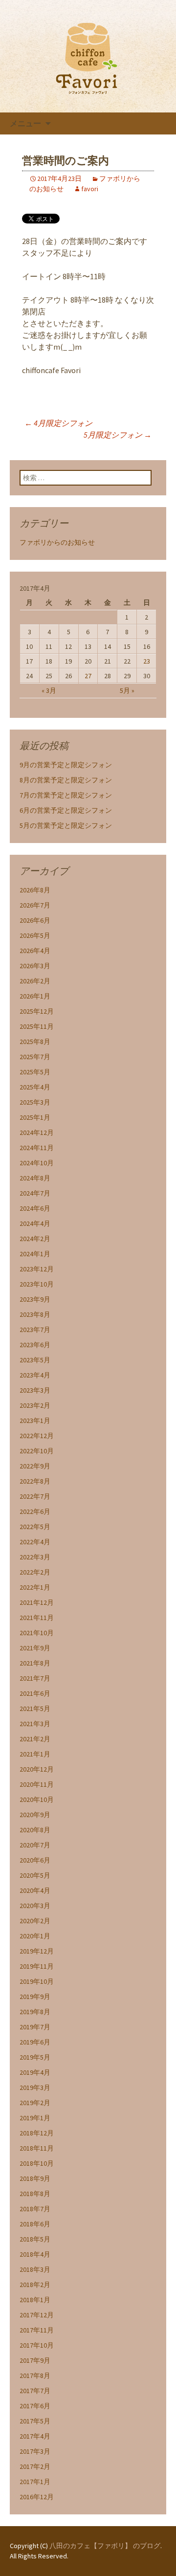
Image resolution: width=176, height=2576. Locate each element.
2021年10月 (37, 1633)
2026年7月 (35, 905)
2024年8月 (35, 1178)
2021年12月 (37, 1602)
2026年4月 (35, 951)
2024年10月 (37, 1163)
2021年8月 (35, 1663)
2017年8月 (35, 2376)
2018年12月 (37, 2133)
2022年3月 (35, 1557)
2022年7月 (35, 1496)
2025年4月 (35, 1087)
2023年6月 (35, 1345)
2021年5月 (35, 1709)
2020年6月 (35, 1860)
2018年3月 (35, 2269)
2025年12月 (37, 1011)
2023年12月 (37, 1269)
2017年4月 (35, 2436)
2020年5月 (35, 1875)
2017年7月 (35, 2391)
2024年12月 (37, 1133)
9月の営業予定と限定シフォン (66, 765)
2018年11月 (37, 2148)
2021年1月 (35, 1754)
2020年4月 (35, 1890)
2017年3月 (35, 2451)
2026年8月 (35, 890)
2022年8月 (35, 1481)
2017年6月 (35, 2406)
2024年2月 (35, 1239)
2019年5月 (35, 2057)
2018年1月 (35, 2300)
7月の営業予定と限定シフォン (66, 795)
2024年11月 (37, 1148)
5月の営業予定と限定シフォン (66, 825)
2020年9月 (35, 1815)
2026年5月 (35, 935)
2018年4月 (35, 2254)
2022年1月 (35, 1587)
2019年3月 (35, 2087)
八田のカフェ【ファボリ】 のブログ (105, 2546)
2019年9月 (35, 1997)
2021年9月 (35, 1648)
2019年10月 (37, 1981)
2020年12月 (37, 1769)
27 (88, 676)
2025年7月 (35, 1057)
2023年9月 (35, 1299)
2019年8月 (35, 2012)
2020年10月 (37, 1799)
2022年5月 (35, 1527)
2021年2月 (35, 1739)
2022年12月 (37, 1436)
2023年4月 (35, 1375)
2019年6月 (35, 2042)
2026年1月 (35, 996)
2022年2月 (35, 1572)
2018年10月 (37, 2163)
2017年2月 (35, 2466)
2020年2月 (35, 1921)
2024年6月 (35, 1208)
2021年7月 (35, 1678)
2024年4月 (35, 1223)
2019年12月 (37, 1951)
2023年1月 (35, 1421)
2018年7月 (35, 2209)
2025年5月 (35, 1072)
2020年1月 (35, 1936)
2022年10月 (37, 1451)
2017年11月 (37, 2330)
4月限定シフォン (58, 423)
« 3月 (49, 690)
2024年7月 (35, 1193)
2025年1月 (35, 1117)
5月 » (127, 690)
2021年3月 (35, 1724)
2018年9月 (35, 2178)
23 (147, 661)
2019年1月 (35, 2118)
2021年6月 (35, 1693)
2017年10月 (37, 2345)
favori (90, 189)
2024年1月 (35, 1254)
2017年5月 (35, 2421)
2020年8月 (35, 1830)
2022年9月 (35, 1466)
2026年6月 (35, 920)
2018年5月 (35, 2239)
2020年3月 (35, 1906)
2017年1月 (35, 2482)
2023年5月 (35, 1360)
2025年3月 (35, 1102)
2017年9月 (35, 2360)
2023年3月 (35, 1390)
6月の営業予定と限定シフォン (66, 810)
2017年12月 (37, 2315)
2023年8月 (35, 1314)
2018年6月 (35, 2224)
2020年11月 (37, 1784)
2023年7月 (35, 1330)
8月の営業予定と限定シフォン (66, 780)
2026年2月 (35, 981)
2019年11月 (37, 1966)
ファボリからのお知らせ (57, 542)
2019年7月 (35, 2027)
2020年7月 (35, 1845)
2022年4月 (35, 1542)
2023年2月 (35, 1405)
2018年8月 (35, 2194)
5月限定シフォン (118, 435)
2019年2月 (35, 2103)
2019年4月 (35, 2072)
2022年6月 (35, 1511)
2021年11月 (37, 1618)
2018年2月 (35, 2285)
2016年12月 (37, 2497)
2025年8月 (35, 1042)
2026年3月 (35, 966)
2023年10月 (37, 1284)
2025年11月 (37, 1026)
